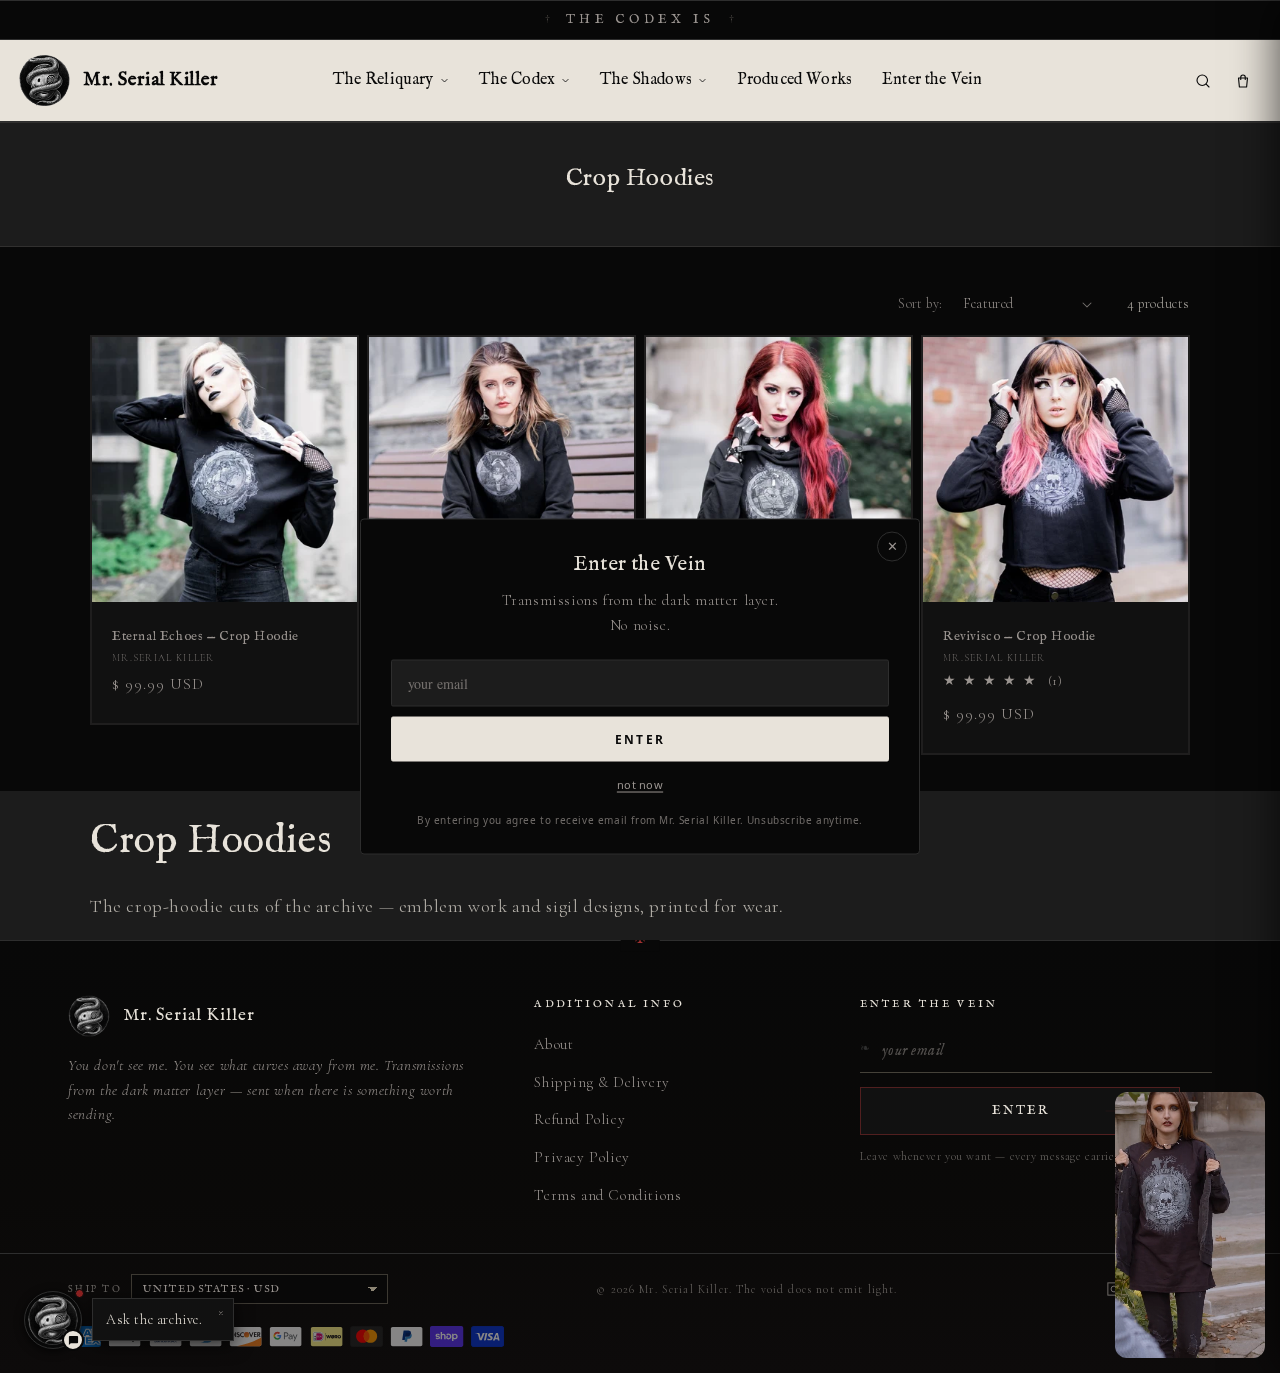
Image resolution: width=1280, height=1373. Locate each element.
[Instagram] (1114, 1289)
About (553, 1044)
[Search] (1203, 81)
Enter (640, 738)
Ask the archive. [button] (165, 1315)
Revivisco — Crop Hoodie (1019, 637)
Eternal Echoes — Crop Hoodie (205, 637)
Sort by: (920, 303)
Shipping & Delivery (601, 1082)
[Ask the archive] (53, 1320)
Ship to (95, 1289)
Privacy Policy (581, 1157)
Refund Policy (579, 1119)
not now (640, 783)
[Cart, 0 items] (1243, 81)
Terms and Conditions (607, 1195)
